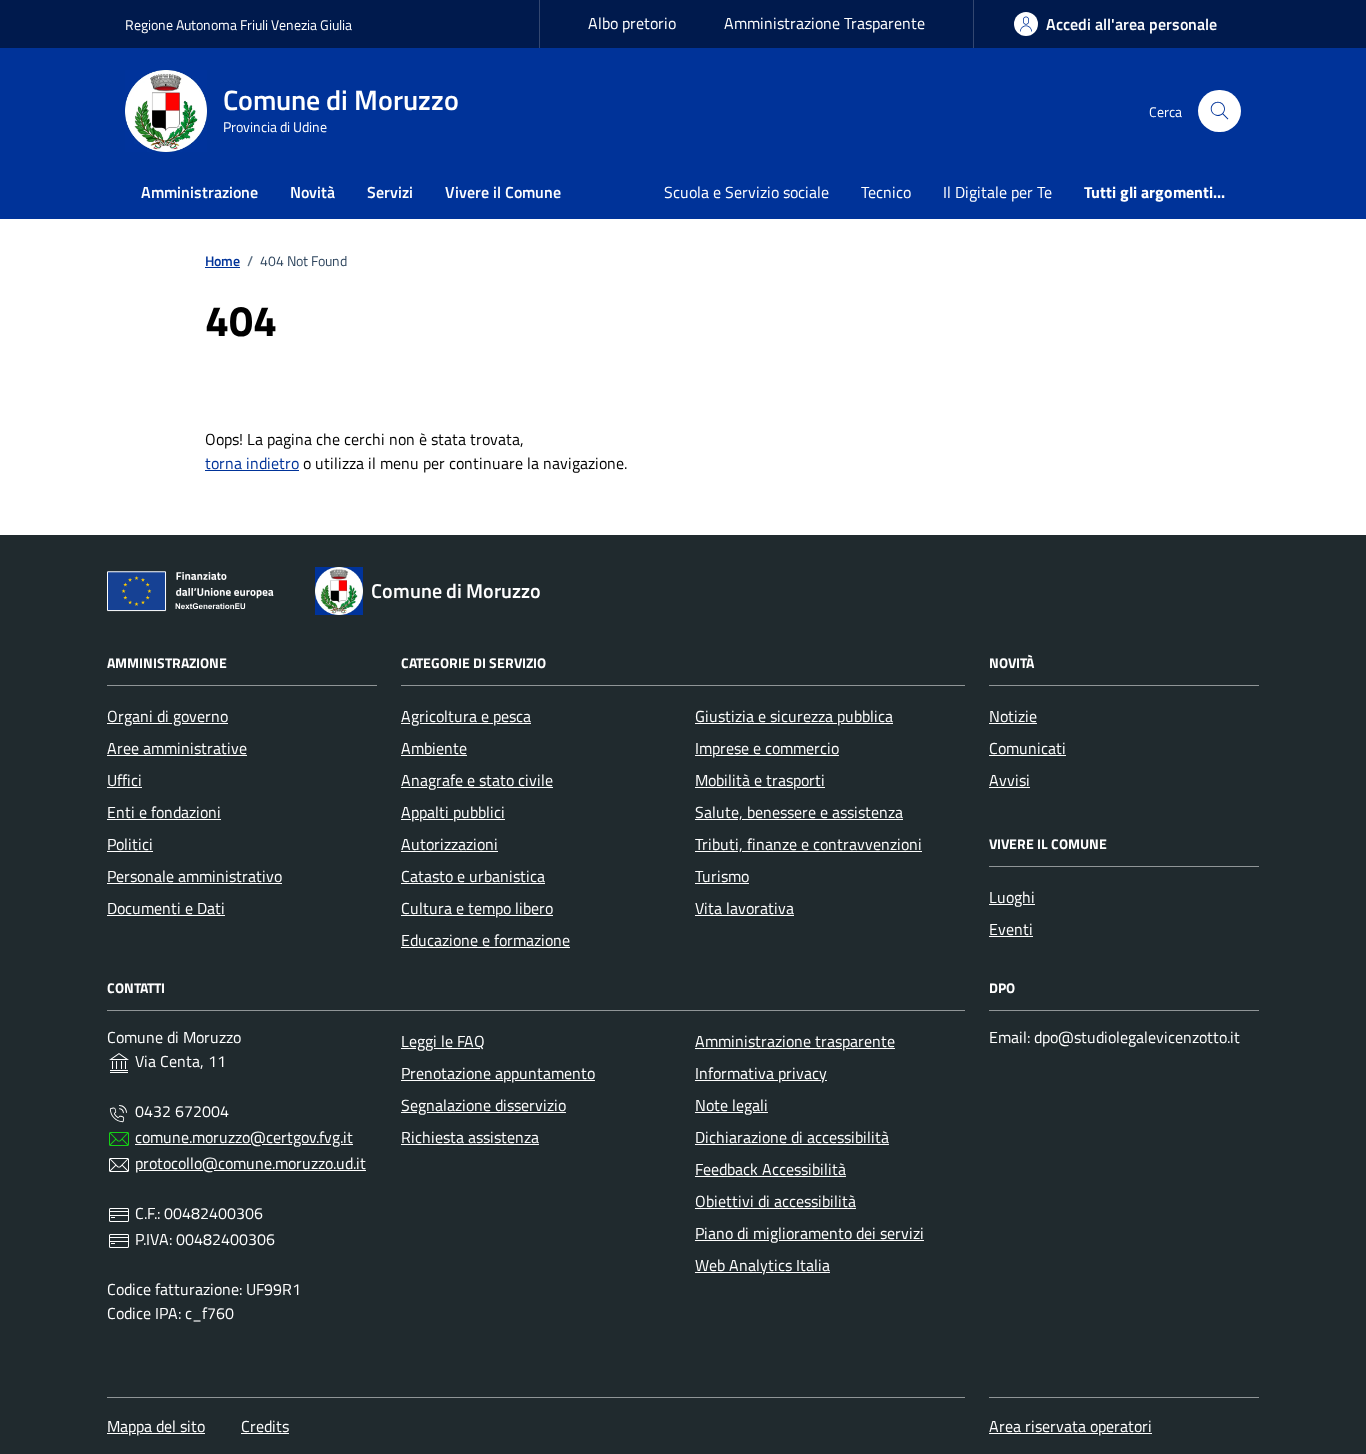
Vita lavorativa (744, 908)
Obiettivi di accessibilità (775, 1201)
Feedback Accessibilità (770, 1169)
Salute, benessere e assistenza (799, 812)
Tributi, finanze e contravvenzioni (808, 844)
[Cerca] (1219, 111)
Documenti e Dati (166, 908)
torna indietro (252, 463)
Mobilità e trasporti (760, 780)
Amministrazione (199, 192)
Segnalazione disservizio (483, 1105)
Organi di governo (167, 716)
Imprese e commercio (767, 748)
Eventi (1011, 929)
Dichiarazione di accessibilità (792, 1137)
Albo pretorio (632, 23)
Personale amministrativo (194, 876)
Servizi (390, 192)
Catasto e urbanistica (473, 876)
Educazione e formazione (485, 940)
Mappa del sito (156, 1426)
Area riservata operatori (1070, 1426)
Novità (312, 192)
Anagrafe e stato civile (477, 780)
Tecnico (886, 192)
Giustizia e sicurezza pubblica (794, 716)
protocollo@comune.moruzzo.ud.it (250, 1163)
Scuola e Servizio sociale (746, 192)
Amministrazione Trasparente (824, 23)
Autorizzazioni (449, 844)
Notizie (1013, 716)
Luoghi (1012, 897)
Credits (265, 1426)
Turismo (722, 876)
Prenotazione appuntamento (498, 1073)
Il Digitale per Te (997, 192)
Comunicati (1027, 748)
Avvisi (1009, 780)
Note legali (731, 1105)
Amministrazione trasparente (795, 1041)
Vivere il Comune (503, 192)
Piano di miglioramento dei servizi (809, 1233)
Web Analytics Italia (762, 1265)
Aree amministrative (177, 748)
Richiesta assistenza (470, 1137)
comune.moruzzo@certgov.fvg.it (244, 1137)
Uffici (124, 780)
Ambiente (434, 748)
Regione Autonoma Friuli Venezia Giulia (238, 24)
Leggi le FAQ (443, 1041)
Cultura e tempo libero (477, 908)
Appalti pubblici (453, 812)
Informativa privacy (761, 1073)
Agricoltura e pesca (466, 716)
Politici (130, 844)
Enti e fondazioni (164, 812)
